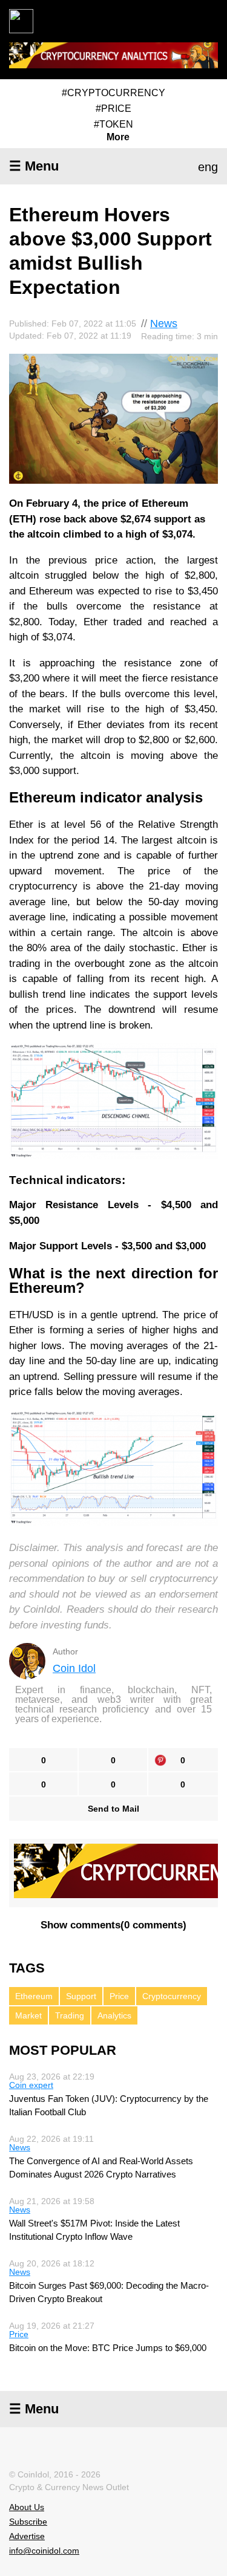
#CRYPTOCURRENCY (113, 93)
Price (119, 1996)
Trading (70, 2015)
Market (28, 2015)
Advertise (27, 2536)
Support (81, 1996)
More (118, 137)
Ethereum (34, 1996)
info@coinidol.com (44, 2551)
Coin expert (31, 2085)
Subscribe (28, 2522)
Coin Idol (74, 1668)
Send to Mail (113, 1809)
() (113, 1925)
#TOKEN (113, 124)
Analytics (114, 2015)
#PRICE (113, 109)
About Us (27, 2507)
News (164, 324)
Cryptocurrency (172, 1996)
